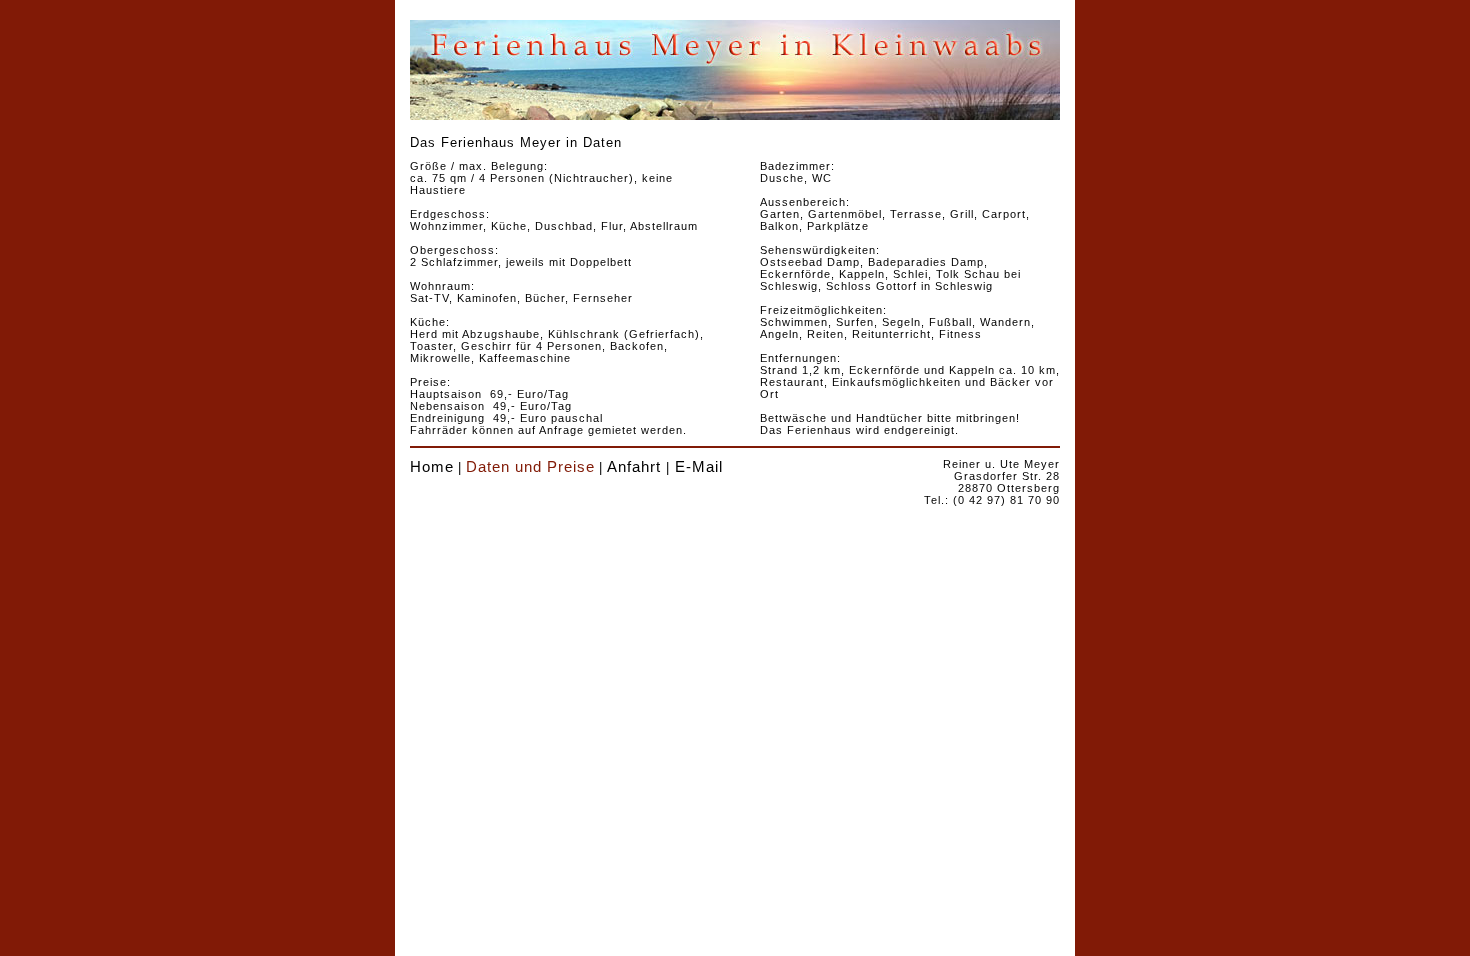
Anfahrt (634, 466)
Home (432, 466)
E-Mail (699, 466)
